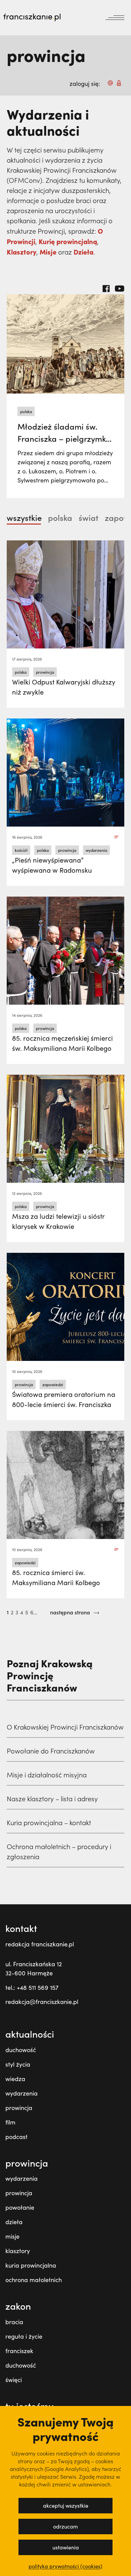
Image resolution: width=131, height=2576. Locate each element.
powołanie (20, 2207)
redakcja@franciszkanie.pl (42, 2002)
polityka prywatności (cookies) (65, 2566)
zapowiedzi (53, 1384)
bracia (14, 2322)
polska (26, 411)
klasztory (18, 2251)
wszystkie (24, 517)
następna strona (71, 1612)
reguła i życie (24, 2336)
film (10, 2122)
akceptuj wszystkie (66, 2505)
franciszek (19, 2351)
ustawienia (66, 2547)
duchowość (21, 2050)
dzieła (14, 2222)
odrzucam (65, 2526)
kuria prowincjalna (31, 2265)
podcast (16, 2137)
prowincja (45, 672)
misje (12, 2236)
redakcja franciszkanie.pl (40, 1944)
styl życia (18, 2064)
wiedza (15, 2079)
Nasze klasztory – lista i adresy (52, 1799)
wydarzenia (96, 850)
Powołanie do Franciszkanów (51, 1751)
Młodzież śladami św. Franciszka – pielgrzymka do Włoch (64, 438)
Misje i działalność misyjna (47, 1775)
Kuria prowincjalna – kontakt (49, 1822)
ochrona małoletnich (34, 2280)
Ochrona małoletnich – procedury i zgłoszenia (59, 1851)
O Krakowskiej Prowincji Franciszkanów (65, 1727)
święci (14, 2380)
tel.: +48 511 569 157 (32, 1987)
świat (89, 517)
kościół (21, 850)
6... (34, 1612)
